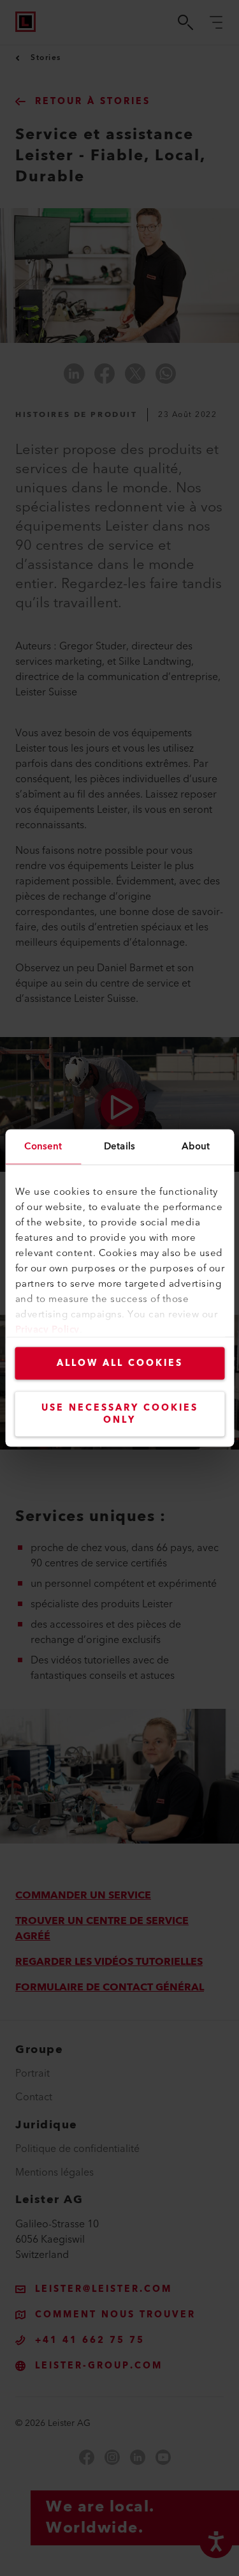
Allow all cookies (120, 1363)
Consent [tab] (43, 1147)
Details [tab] (119, 1147)
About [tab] (196, 1147)
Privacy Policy (47, 1330)
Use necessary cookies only (120, 1414)
